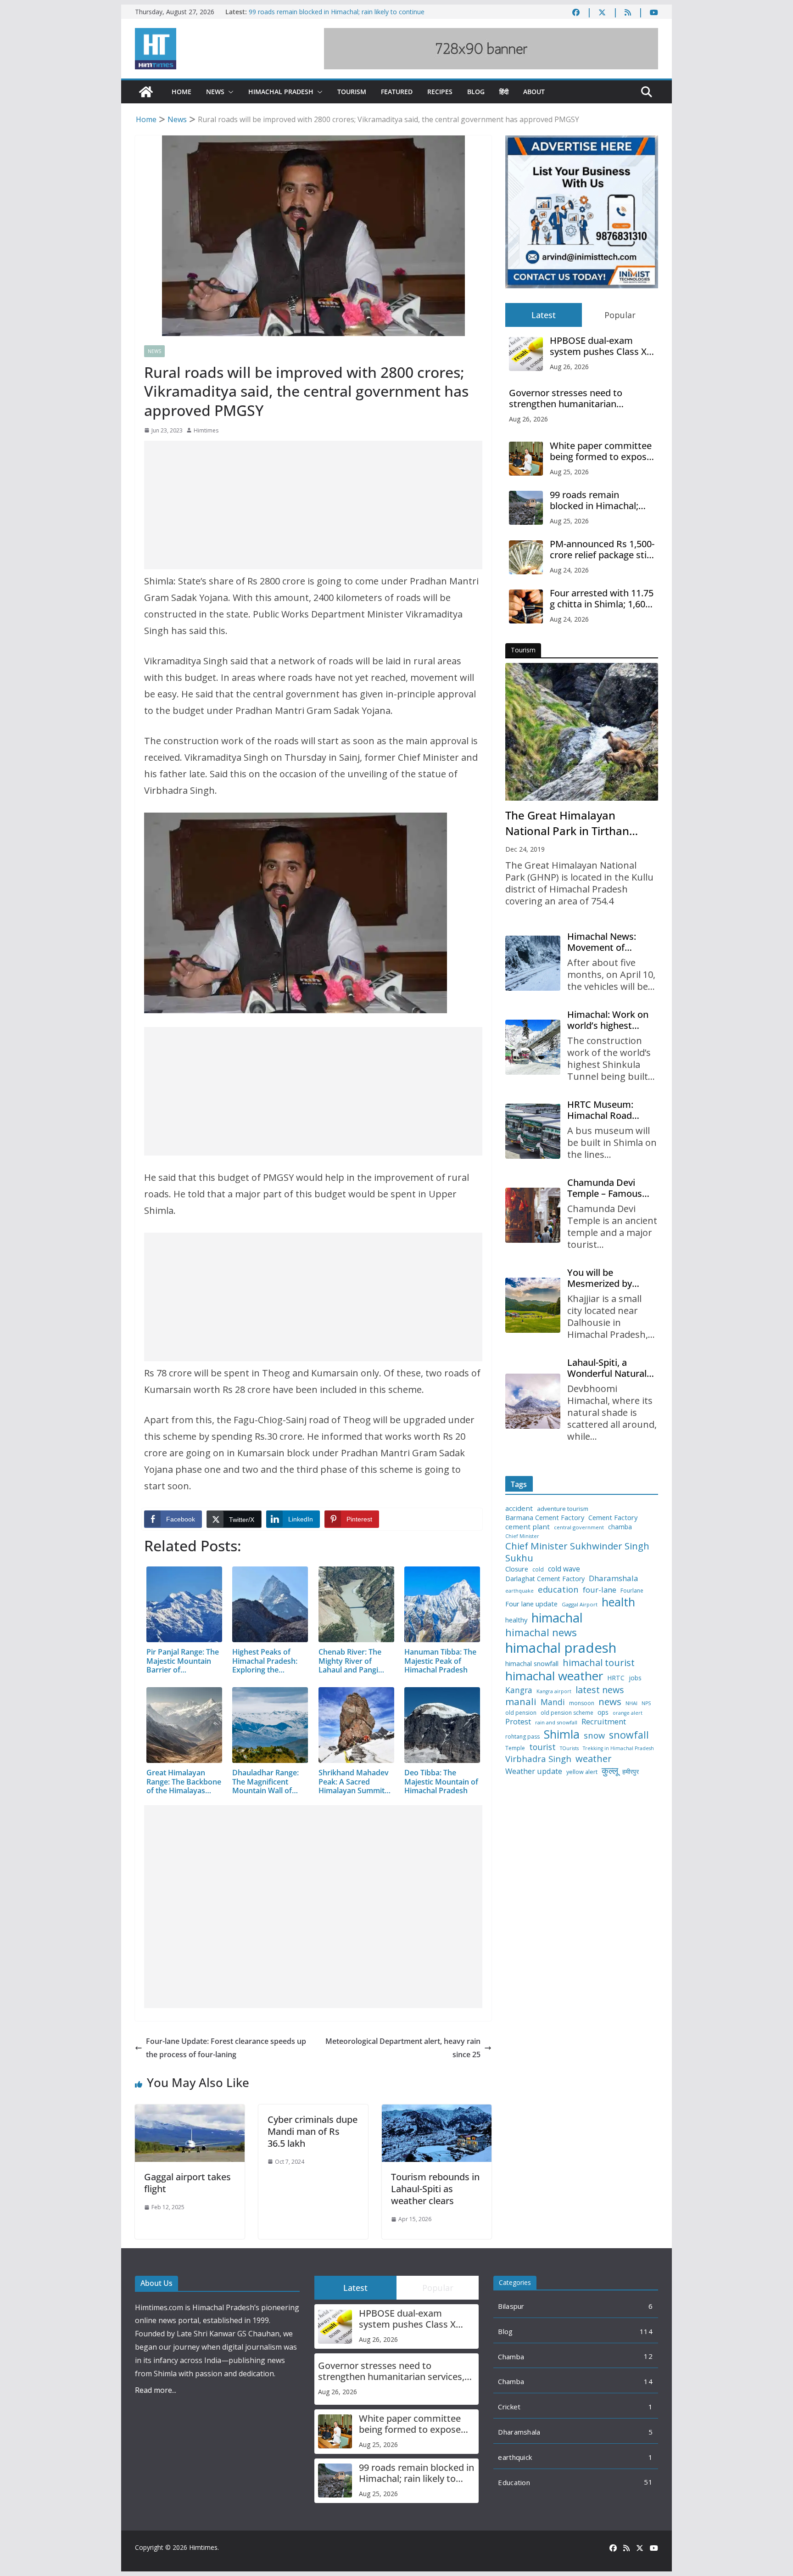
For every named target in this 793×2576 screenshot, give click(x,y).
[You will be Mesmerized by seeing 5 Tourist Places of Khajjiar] (533, 1305)
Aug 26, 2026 (569, 367)
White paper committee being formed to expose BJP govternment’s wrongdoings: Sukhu (601, 451)
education (558, 1589)
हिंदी (504, 92)
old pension (521, 1713)
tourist (542, 1747)
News (215, 92)
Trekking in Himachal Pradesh (618, 1748)
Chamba (511, 2357)
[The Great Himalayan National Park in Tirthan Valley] (582, 732)
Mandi (553, 1702)
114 (646, 2331)
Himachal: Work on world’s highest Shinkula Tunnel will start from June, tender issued (609, 1020)
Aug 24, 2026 (569, 570)
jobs (635, 1678)
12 (648, 2356)
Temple (515, 1748)
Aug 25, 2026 (569, 472)
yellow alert (582, 1772)
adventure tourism (563, 1509)
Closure (517, 1569)
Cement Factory (613, 1518)
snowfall (629, 1735)
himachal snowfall (532, 1664)
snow (594, 1735)
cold (538, 1570)
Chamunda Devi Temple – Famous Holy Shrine (605, 1188)
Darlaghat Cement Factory (545, 1579)
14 (648, 2381)
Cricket (509, 2407)
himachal (557, 1618)
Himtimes (206, 430)
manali (521, 1702)
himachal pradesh (561, 1648)
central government (579, 1527)
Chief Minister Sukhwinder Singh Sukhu (577, 1552)
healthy (516, 1620)
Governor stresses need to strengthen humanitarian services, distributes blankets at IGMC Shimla (577, 398)
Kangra (519, 1690)
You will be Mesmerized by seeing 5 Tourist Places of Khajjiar (603, 1278)
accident (519, 1508)
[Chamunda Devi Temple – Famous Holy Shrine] (533, 1215)
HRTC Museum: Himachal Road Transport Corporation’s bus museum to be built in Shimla (609, 1110)
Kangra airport (554, 1692)
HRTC (616, 1678)
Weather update (534, 1771)
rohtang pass (522, 1737)
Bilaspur (511, 2306)
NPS (646, 1703)
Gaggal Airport (580, 1605)
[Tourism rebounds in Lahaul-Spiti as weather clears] (437, 2111)
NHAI (631, 1703)
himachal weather (554, 1676)
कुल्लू (610, 1771)
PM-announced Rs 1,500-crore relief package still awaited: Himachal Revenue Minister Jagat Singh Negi (602, 550)
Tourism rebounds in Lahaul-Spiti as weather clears (435, 2189)
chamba (620, 1527)
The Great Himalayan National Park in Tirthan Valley (567, 823)
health (618, 1602)
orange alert (628, 1713)
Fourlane (632, 1591)
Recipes (440, 92)
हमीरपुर (631, 1772)
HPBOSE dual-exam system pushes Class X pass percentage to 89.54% (598, 346)
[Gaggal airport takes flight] (190, 2111)
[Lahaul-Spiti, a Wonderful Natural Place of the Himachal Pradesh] (533, 1401)
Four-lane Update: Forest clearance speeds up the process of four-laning (226, 2048)
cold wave (564, 1569)
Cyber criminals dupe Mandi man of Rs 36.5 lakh (313, 2131)
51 (648, 2482)
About (534, 92)
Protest (518, 1721)
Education (514, 2482)
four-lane (600, 1590)
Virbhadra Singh (538, 1759)
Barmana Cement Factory (545, 1518)
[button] (229, 92)
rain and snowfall (556, 1723)
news (610, 1702)
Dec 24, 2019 (525, 849)
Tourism (352, 92)
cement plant (528, 1527)
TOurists (569, 1748)
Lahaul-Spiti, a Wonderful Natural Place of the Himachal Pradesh (607, 1368)
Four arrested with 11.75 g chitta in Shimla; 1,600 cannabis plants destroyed (602, 599)
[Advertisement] (313, 505)
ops (603, 1712)
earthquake (519, 1591)
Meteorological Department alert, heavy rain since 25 (403, 2048)
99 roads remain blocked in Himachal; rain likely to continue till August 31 (602, 500)
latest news (600, 1690)
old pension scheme (567, 1713)
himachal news (541, 1632)
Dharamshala (614, 1578)
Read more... (156, 2390)
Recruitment (604, 1722)
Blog (476, 92)
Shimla (562, 1734)
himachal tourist (599, 1662)
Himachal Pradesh (281, 92)
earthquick (515, 2457)
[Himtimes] (146, 92)
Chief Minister (522, 1536)
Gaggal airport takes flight (187, 2183)
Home (181, 92)
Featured (397, 92)
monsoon (582, 1703)
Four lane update (531, 1604)
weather (594, 1758)
